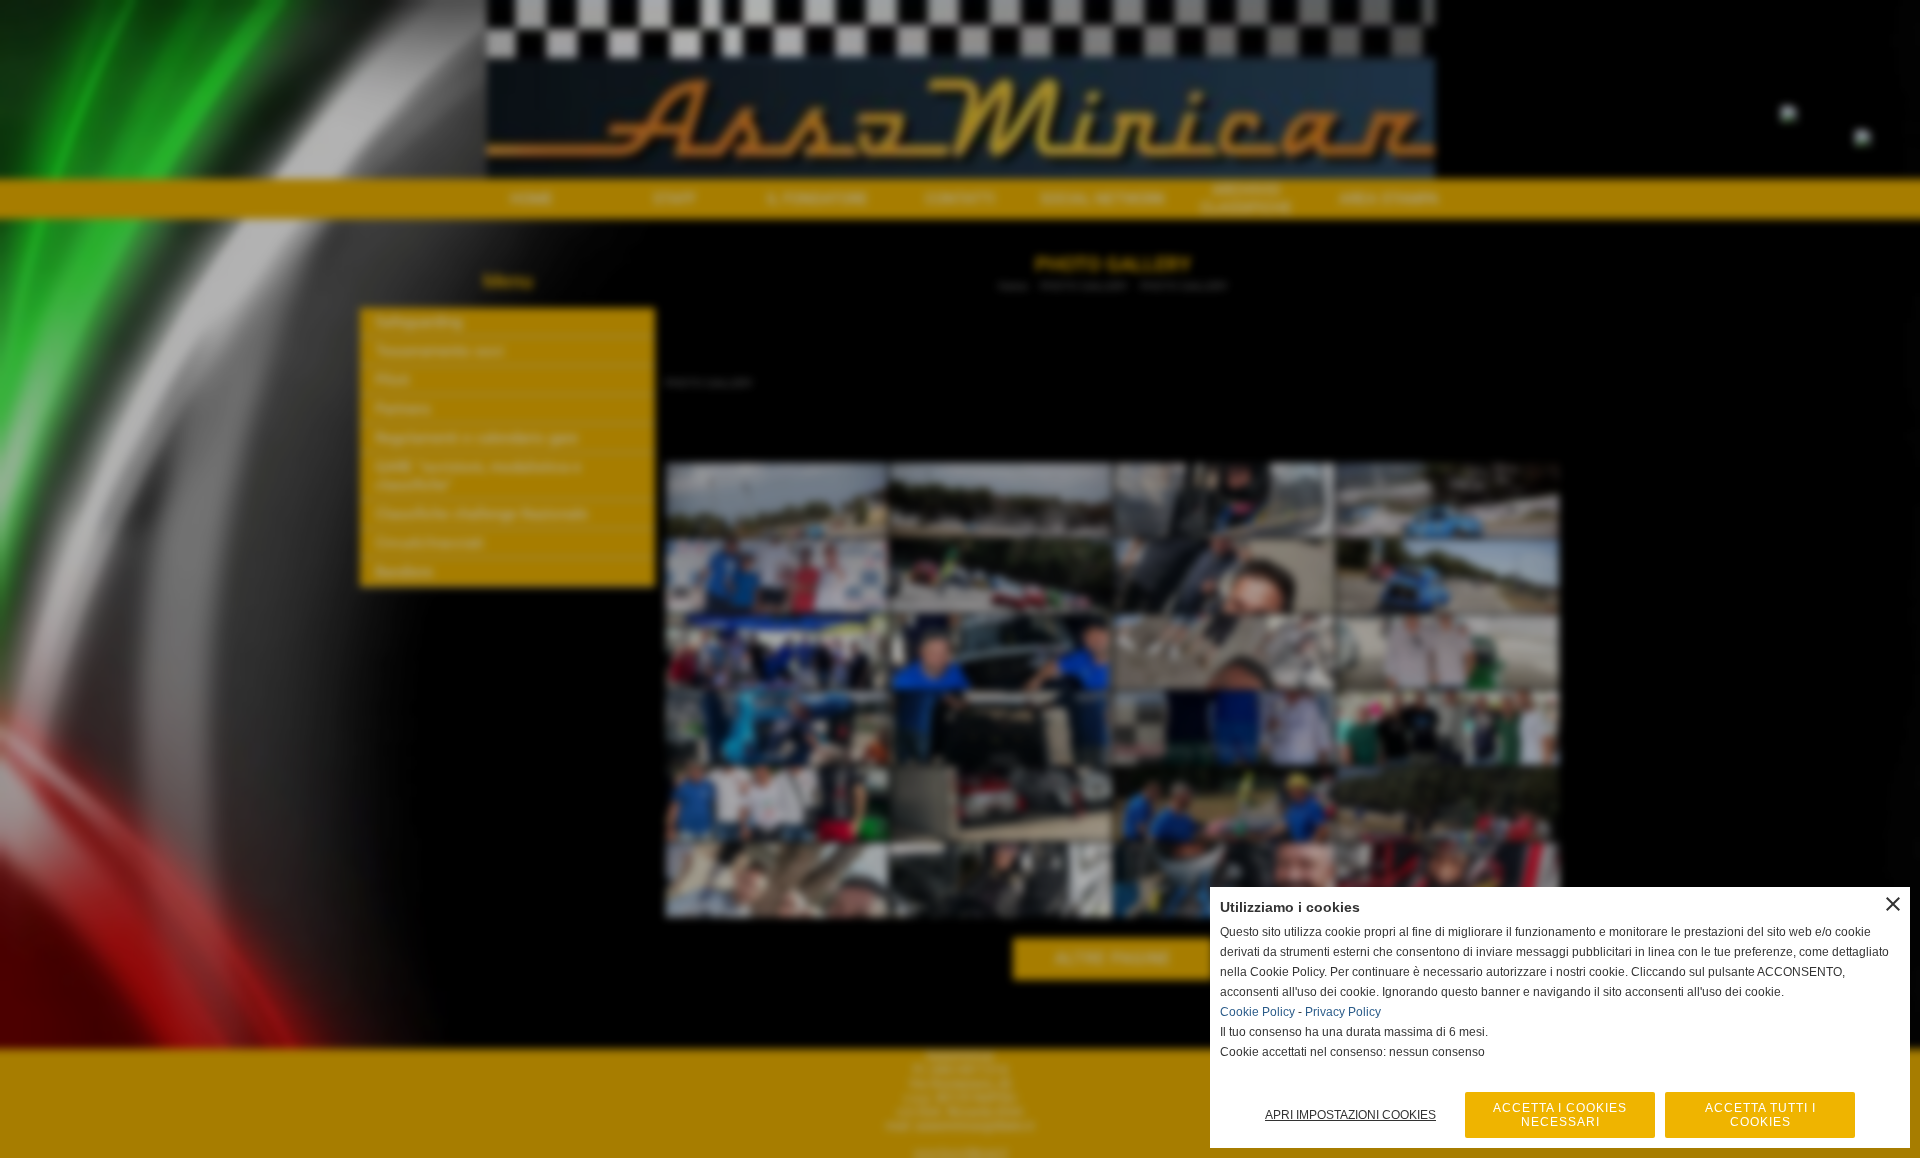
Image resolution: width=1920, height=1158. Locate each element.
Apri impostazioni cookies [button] (1350, 1115)
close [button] (1893, 904)
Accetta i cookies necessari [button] (1560, 1115)
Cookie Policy (1257, 1012)
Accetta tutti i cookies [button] (1760, 1115)
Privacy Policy (1343, 1012)
